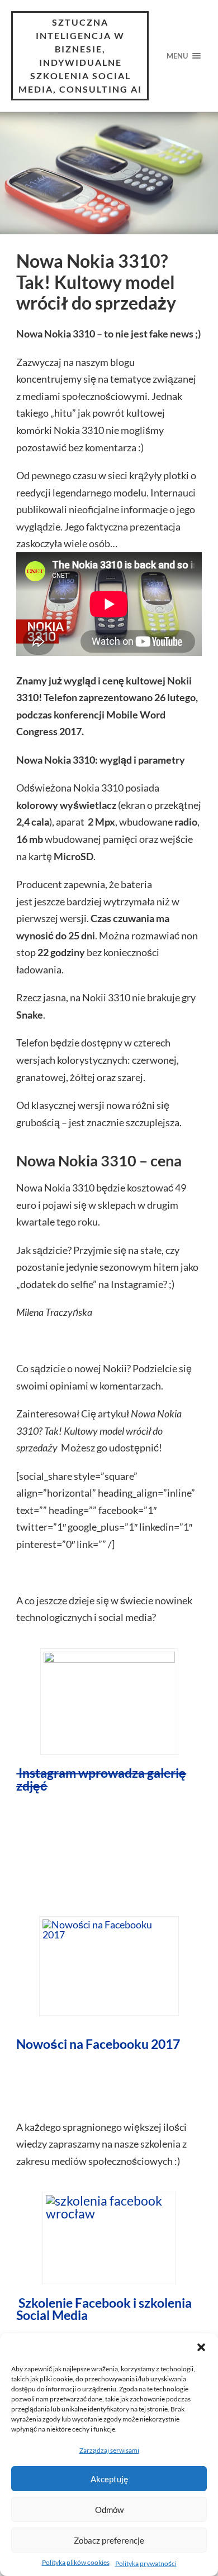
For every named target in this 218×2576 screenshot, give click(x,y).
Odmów (109, 2510)
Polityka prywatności (146, 2563)
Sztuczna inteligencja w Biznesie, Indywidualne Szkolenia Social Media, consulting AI (80, 56)
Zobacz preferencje (109, 2540)
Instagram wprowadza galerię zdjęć (101, 1779)
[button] (201, 2347)
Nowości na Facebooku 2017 (98, 2044)
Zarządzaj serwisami (109, 2450)
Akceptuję (109, 2479)
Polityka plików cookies (76, 2562)
